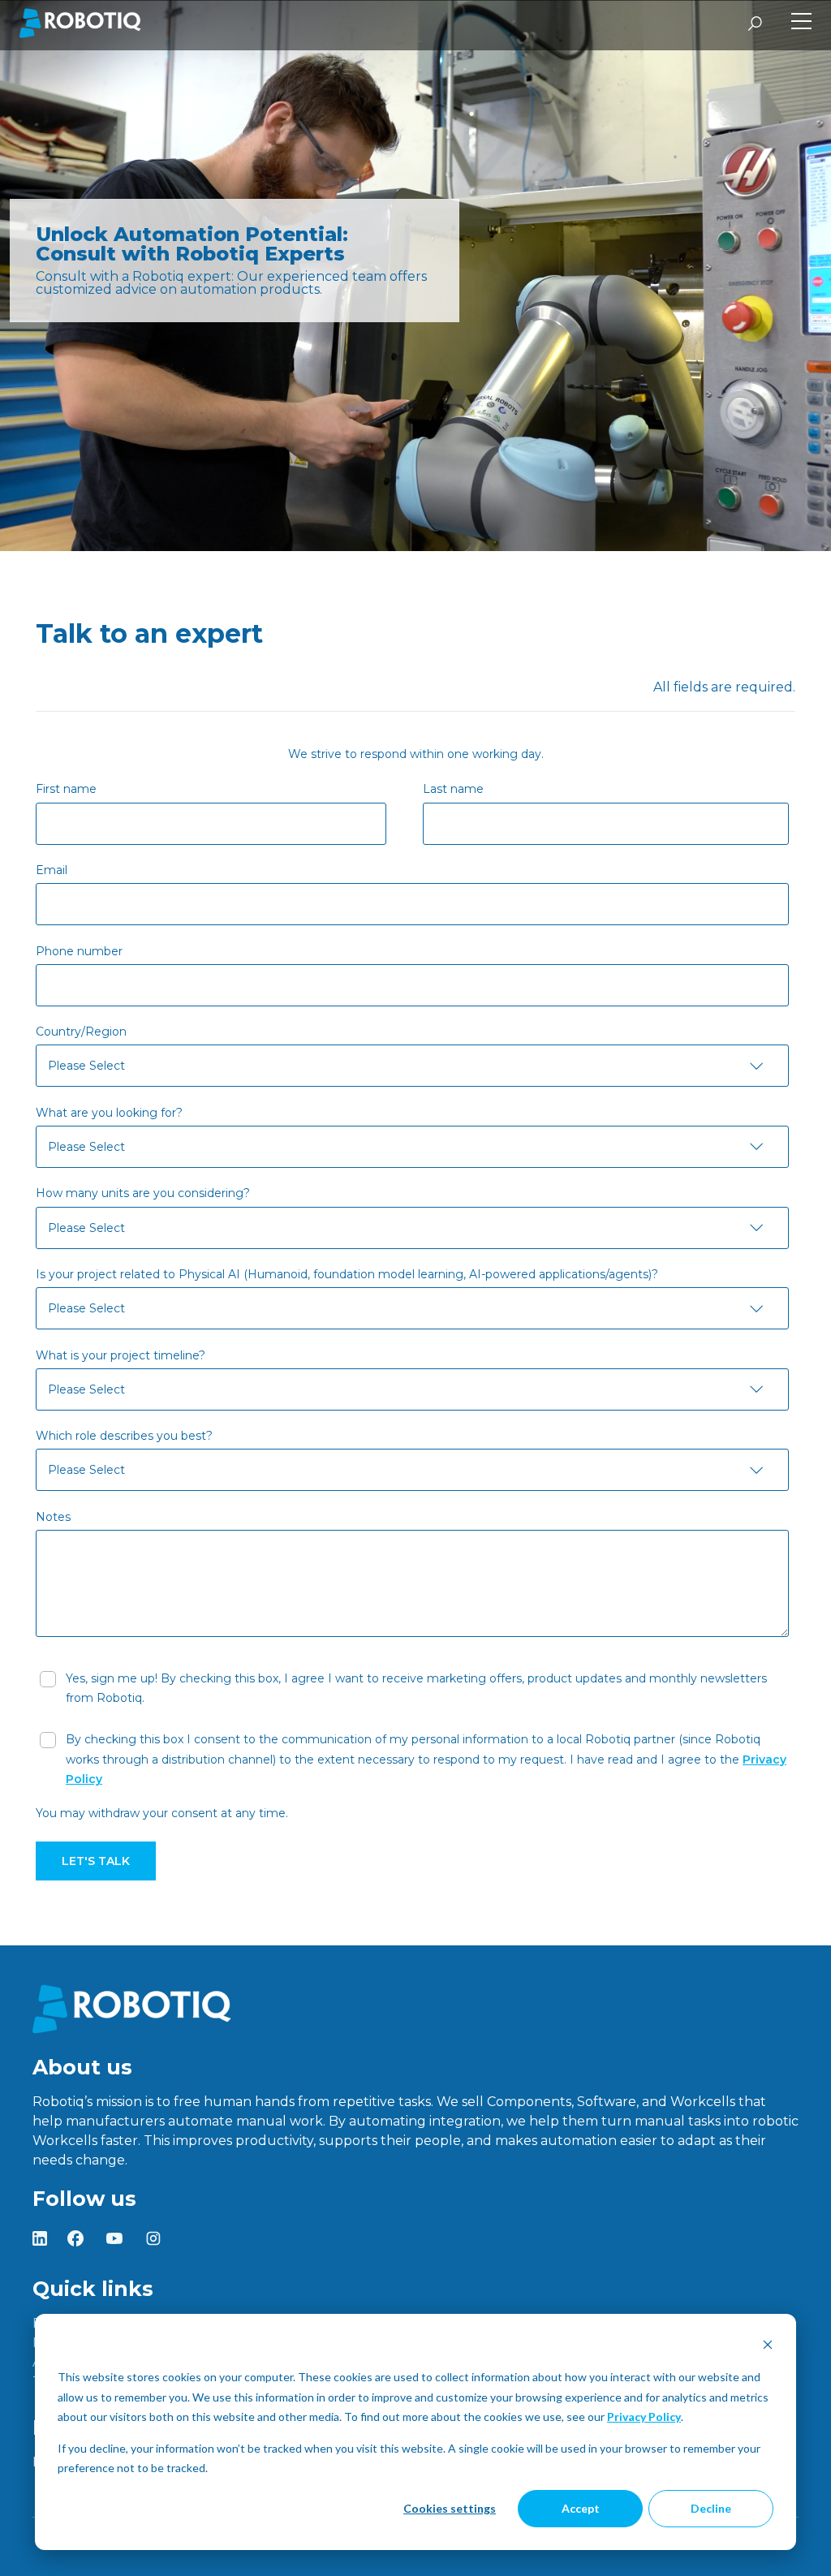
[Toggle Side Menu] (801, 23)
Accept (581, 2508)
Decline (711, 2508)
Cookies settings (450, 2508)
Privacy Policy (644, 2417)
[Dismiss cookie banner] (768, 2347)
